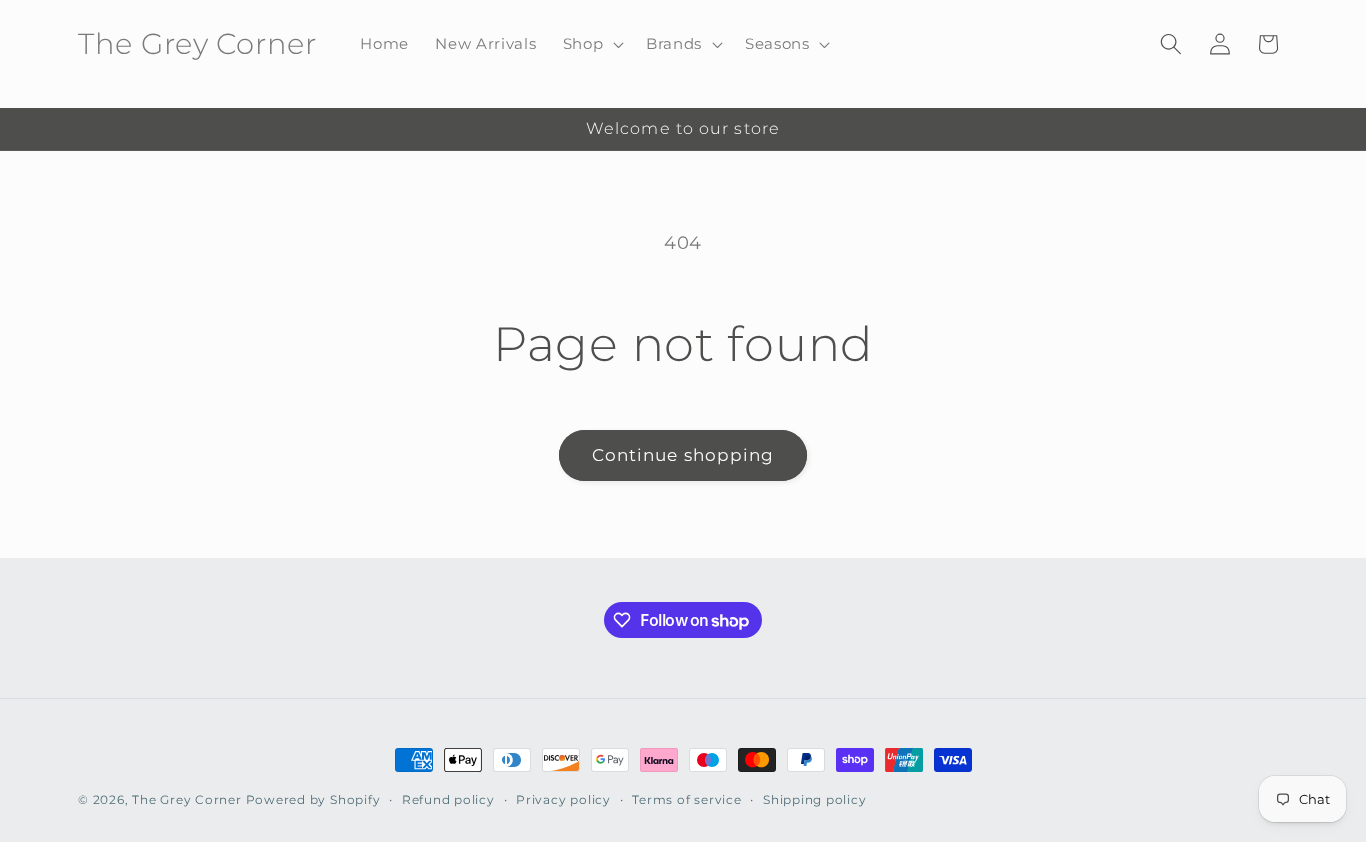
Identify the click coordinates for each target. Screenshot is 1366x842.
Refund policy (448, 799)
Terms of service (686, 799)
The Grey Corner (187, 799)
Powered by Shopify (313, 799)
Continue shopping (683, 455)
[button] (591, 44)
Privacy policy (563, 799)
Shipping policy (815, 799)
